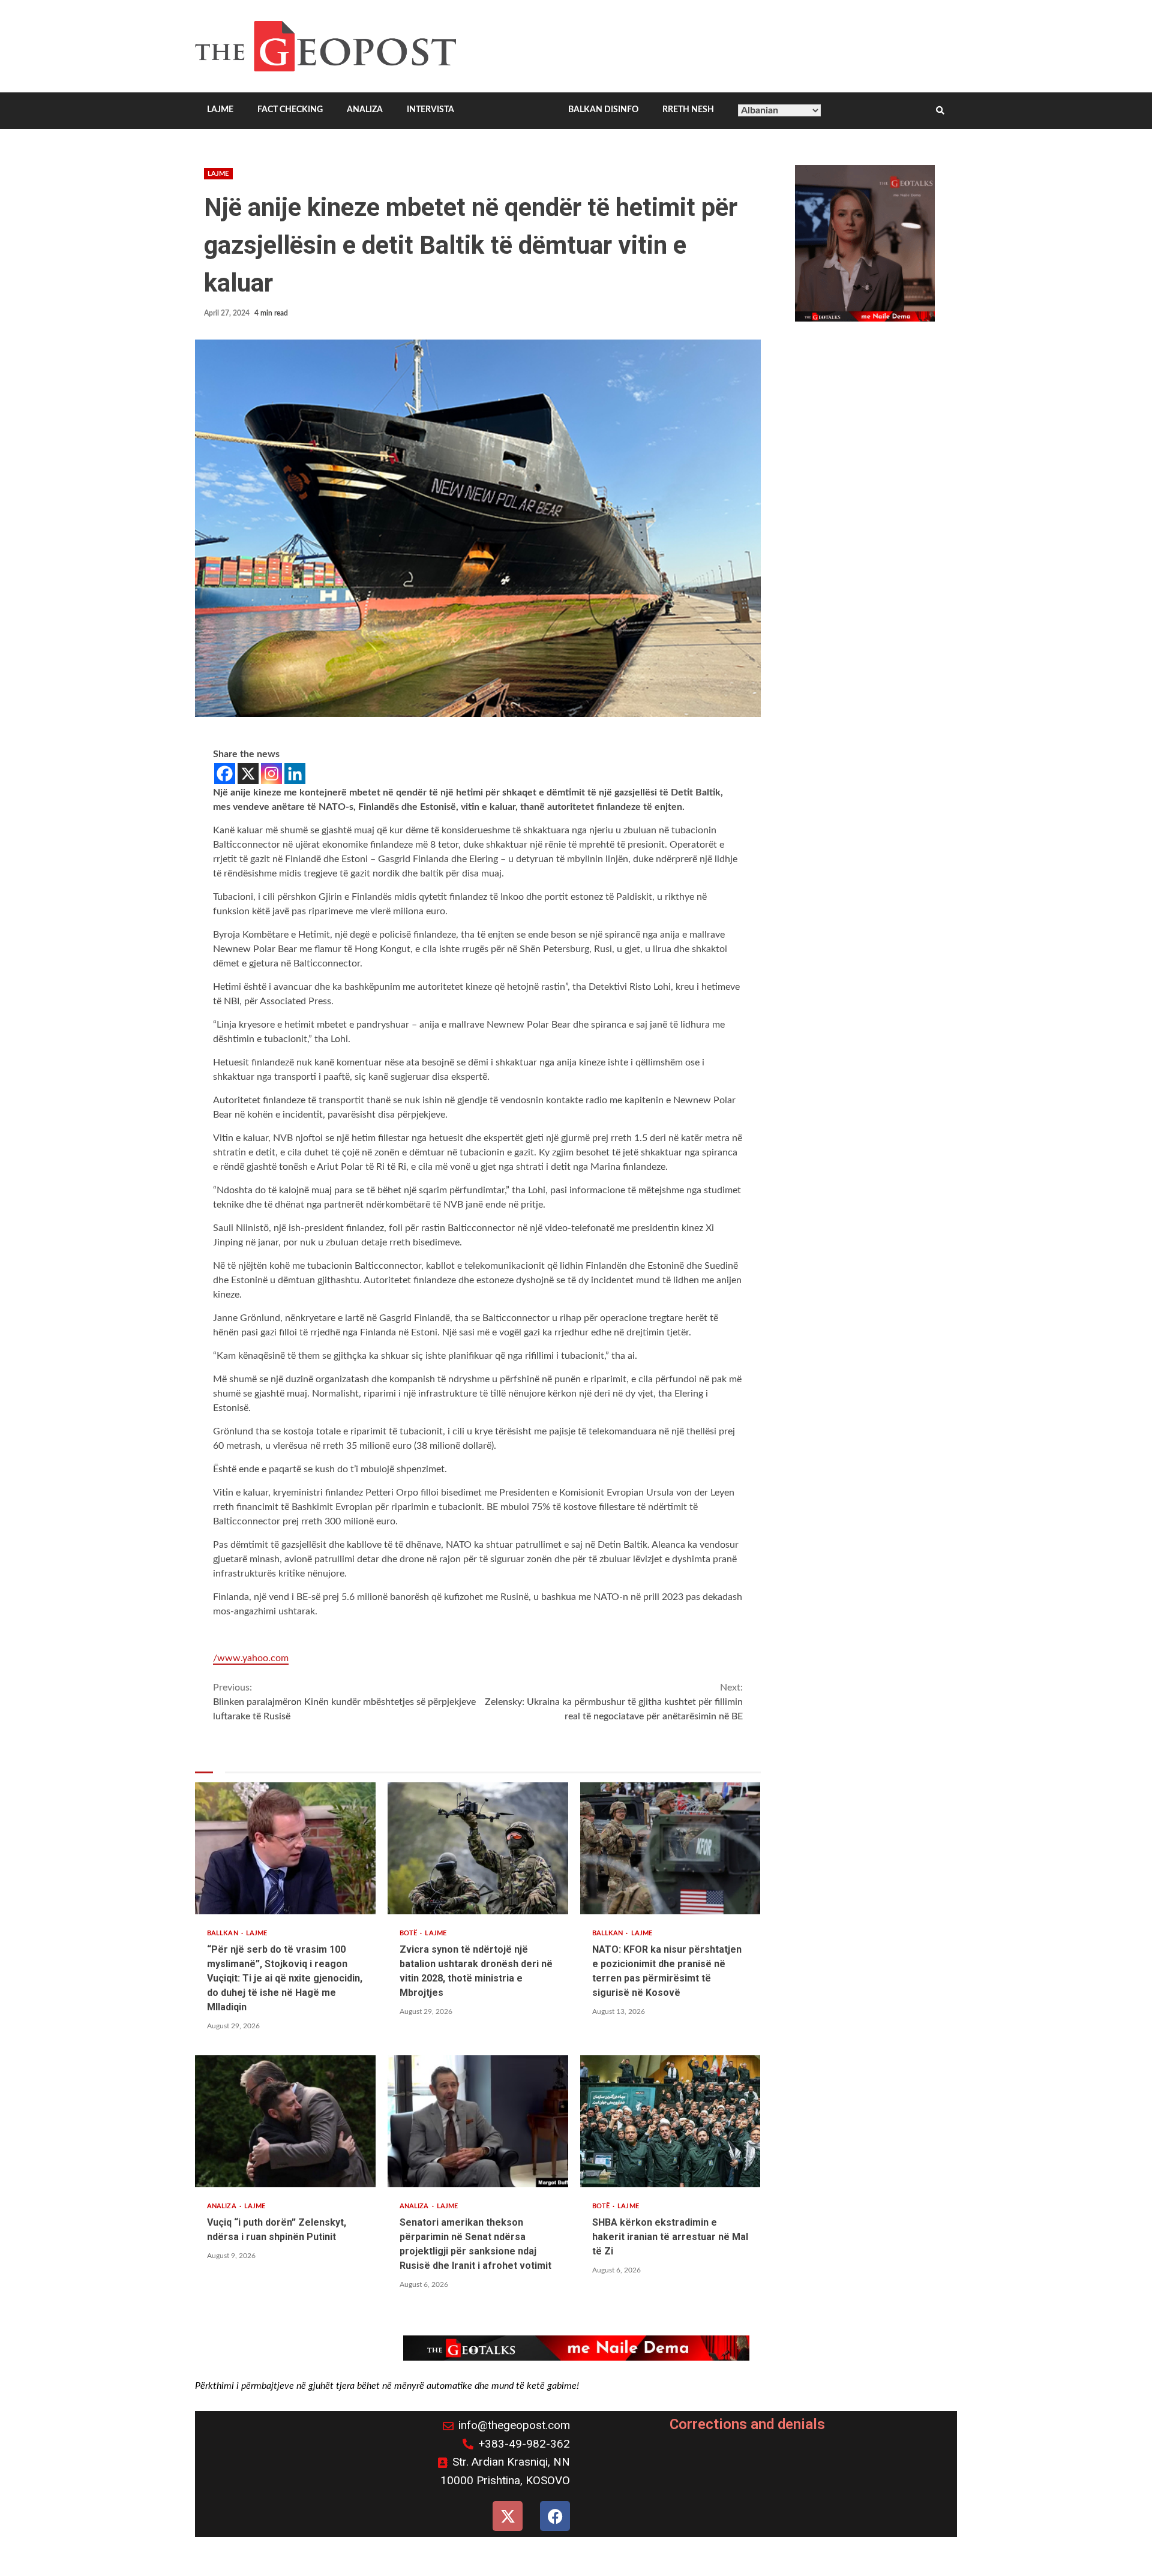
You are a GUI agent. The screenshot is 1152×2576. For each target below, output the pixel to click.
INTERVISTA (430, 110)
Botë (409, 1933)
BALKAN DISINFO (603, 110)
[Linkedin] (295, 774)
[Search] (940, 111)
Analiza (223, 2206)
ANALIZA (365, 110)
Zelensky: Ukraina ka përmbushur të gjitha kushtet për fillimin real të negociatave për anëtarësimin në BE (613, 1702)
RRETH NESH (688, 110)
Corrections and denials (747, 2424)
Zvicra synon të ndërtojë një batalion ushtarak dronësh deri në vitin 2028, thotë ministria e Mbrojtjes (478, 1848)
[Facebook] (225, 774)
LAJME (220, 110)
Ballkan (223, 1933)
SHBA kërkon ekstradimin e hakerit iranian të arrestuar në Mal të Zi (670, 2121)
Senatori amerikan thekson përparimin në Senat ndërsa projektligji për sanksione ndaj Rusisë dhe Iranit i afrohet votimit (478, 2121)
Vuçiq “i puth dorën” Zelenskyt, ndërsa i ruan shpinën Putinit (285, 2121)
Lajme (218, 174)
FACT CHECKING (290, 110)
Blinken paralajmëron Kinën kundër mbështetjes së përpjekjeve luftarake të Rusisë (344, 1702)
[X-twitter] (508, 2516)
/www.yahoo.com (251, 1658)
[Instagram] (271, 774)
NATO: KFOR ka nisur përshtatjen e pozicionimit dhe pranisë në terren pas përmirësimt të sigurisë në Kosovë (670, 1848)
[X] (248, 774)
